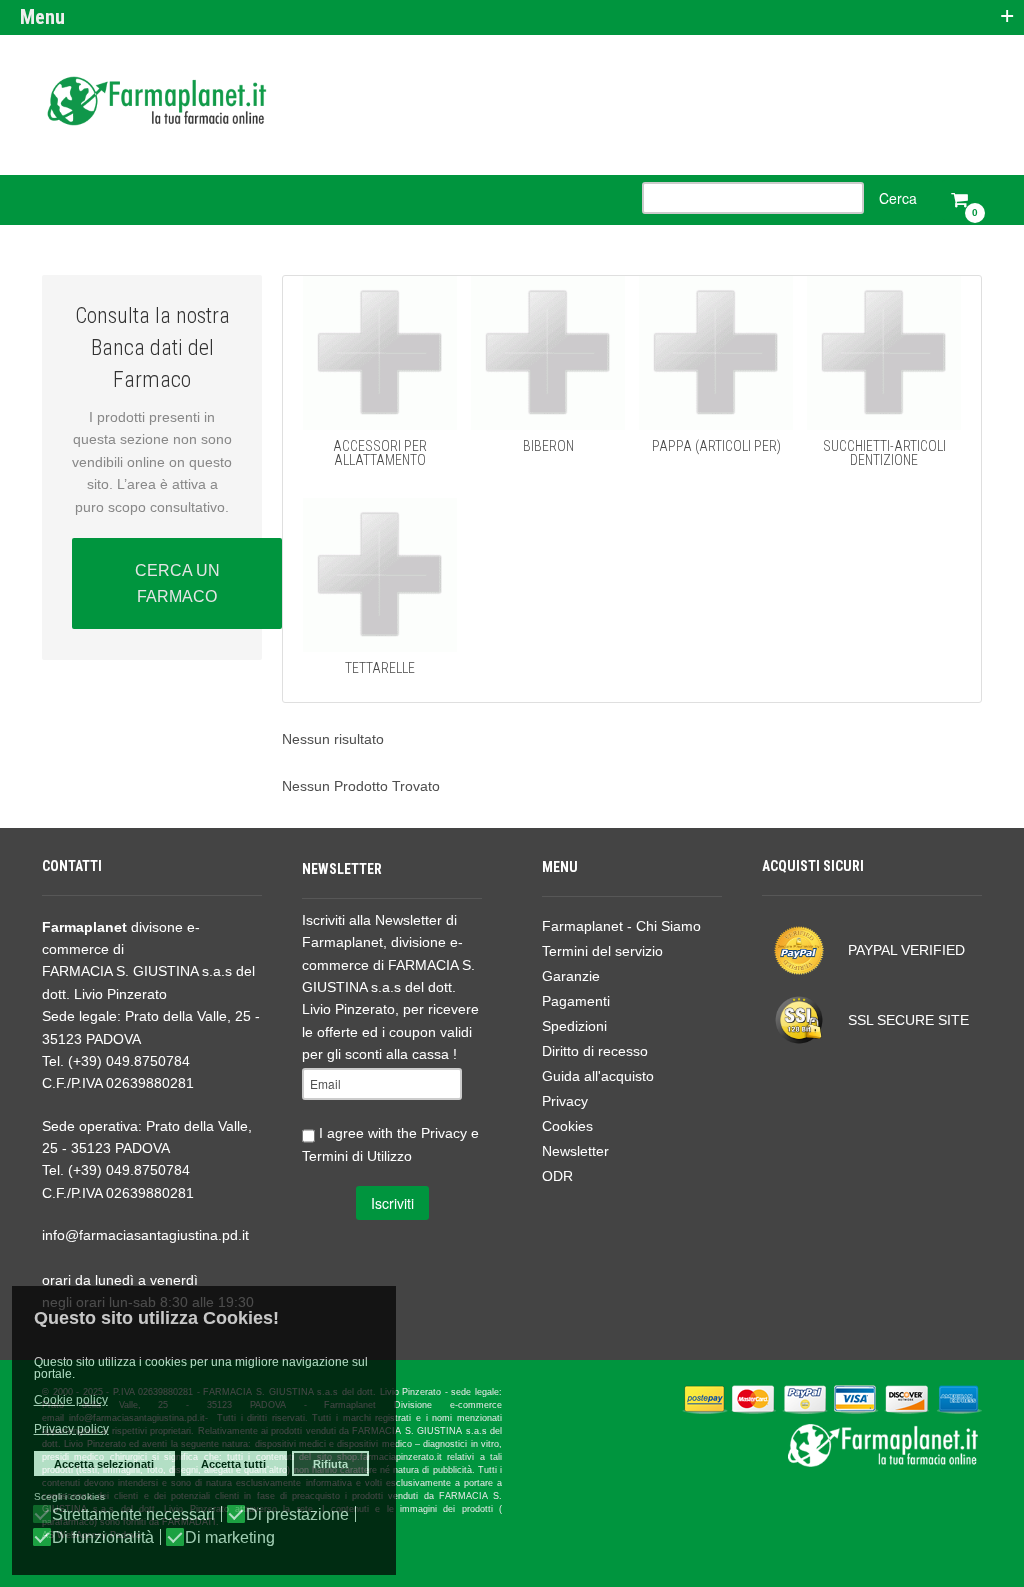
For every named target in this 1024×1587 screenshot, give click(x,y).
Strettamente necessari (133, 1515)
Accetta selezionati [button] (104, 1464)
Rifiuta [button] (330, 1464)
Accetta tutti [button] (233, 1464)
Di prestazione (297, 1515)
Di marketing (230, 1538)
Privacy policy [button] (71, 1429)
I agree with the (390, 1143)
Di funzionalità (103, 1538)
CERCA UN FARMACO (177, 583)
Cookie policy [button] (71, 1400)
